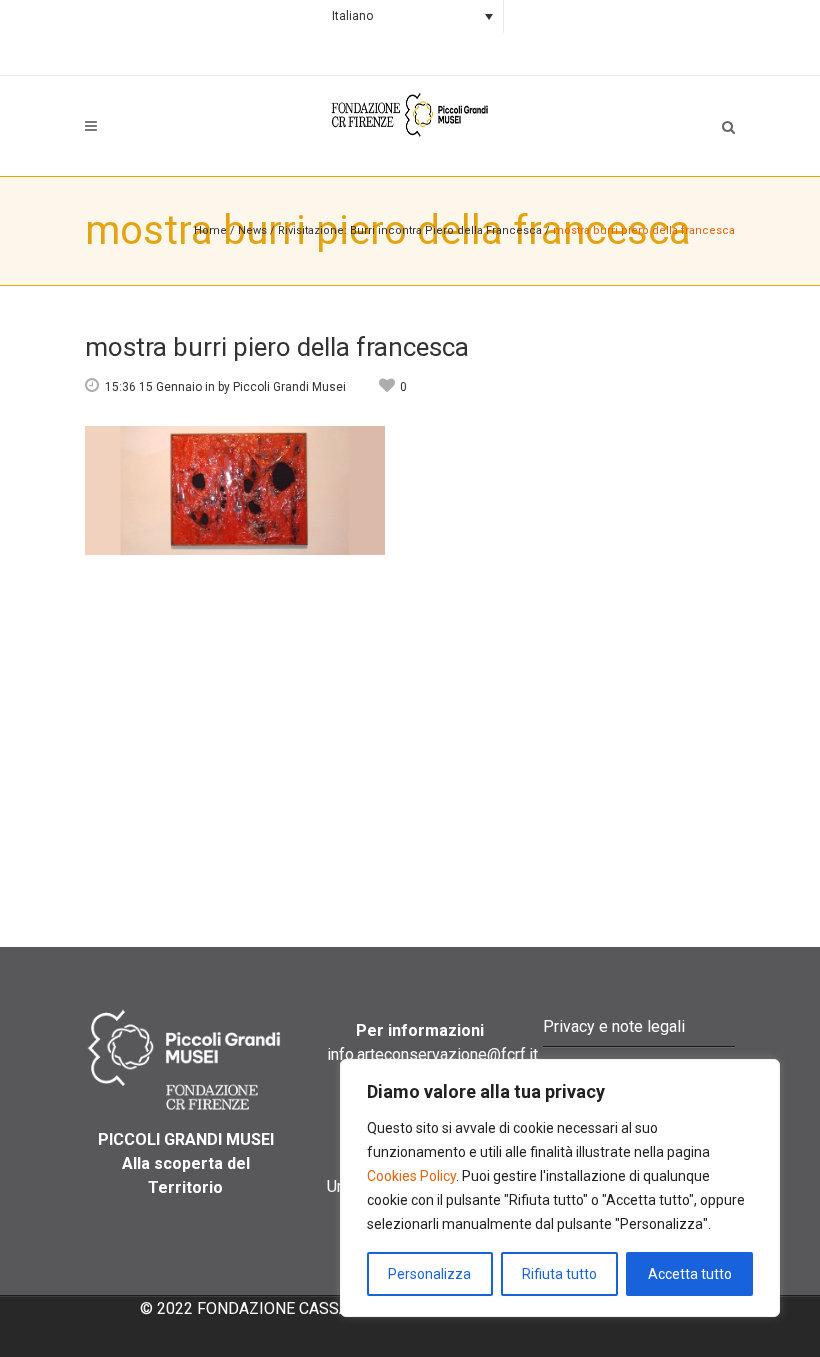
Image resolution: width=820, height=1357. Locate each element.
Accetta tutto (690, 1274)
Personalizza (429, 1274)
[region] (560, 1188)
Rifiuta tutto (559, 1274)
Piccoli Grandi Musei (289, 387)
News (252, 230)
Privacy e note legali (614, 1026)
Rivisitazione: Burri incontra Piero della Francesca (410, 230)
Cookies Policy (411, 1176)
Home (210, 230)
